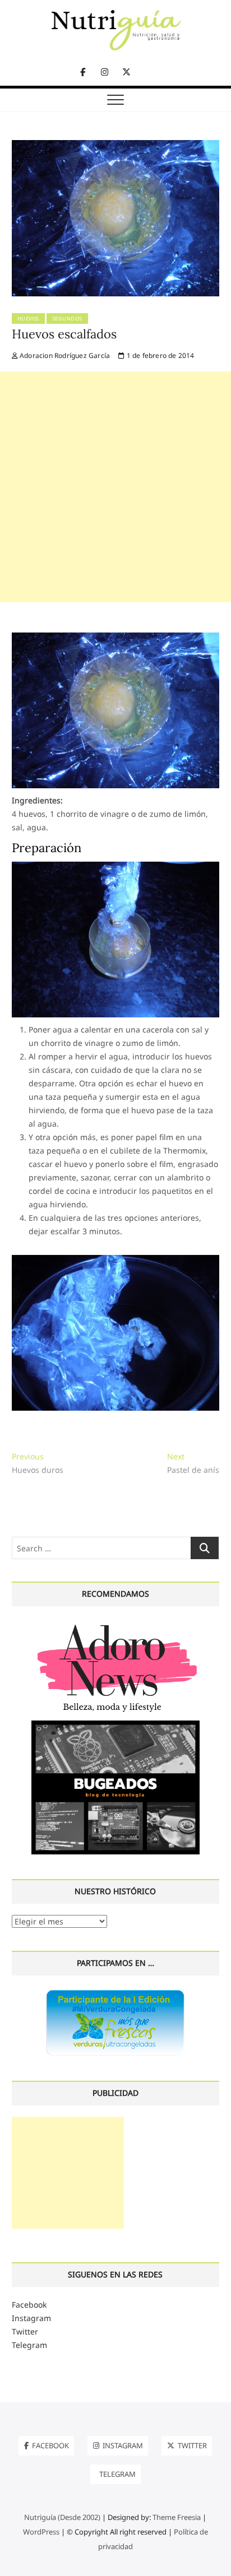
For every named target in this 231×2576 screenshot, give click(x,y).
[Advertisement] (115, 487)
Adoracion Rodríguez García (64, 355)
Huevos (28, 318)
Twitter (25, 2331)
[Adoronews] (115, 1624)
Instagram (31, 2318)
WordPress (41, 2532)
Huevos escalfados (64, 334)
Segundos (67, 318)
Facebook (29, 2305)
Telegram (29, 2345)
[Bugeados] (115, 1725)
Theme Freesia (177, 2517)
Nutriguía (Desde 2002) (62, 2517)
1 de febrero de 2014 (159, 355)
